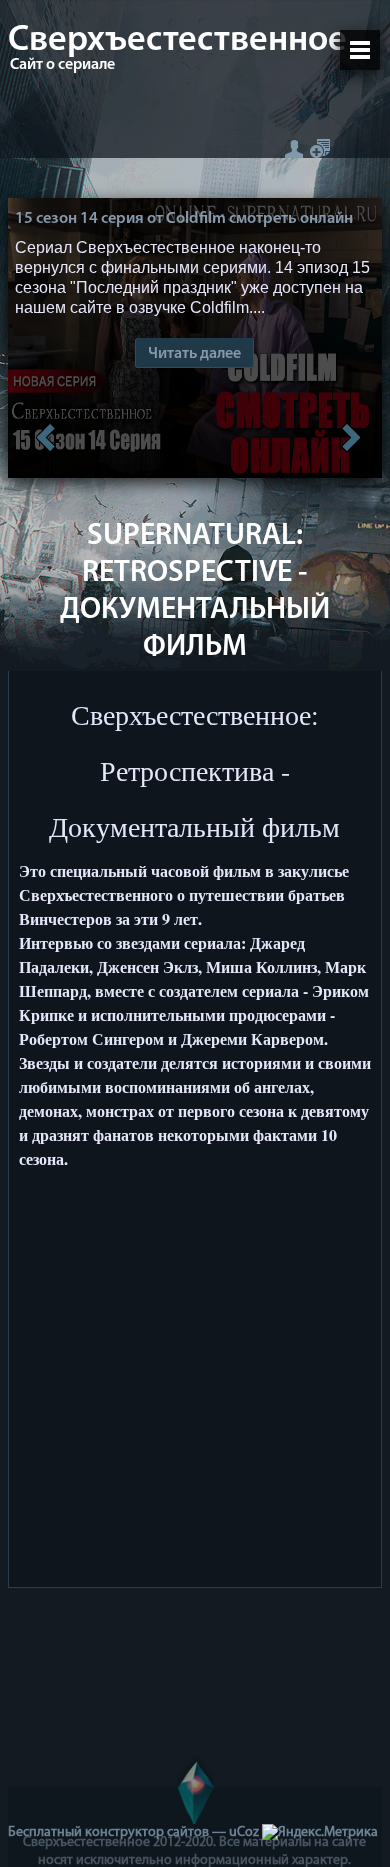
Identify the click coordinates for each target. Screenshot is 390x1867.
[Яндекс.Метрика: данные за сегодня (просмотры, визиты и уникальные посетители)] (320, 1833)
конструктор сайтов (147, 1832)
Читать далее (194, 354)
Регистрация (320, 148)
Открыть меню (360, 50)
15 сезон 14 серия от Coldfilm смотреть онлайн (184, 219)
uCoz (244, 1832)
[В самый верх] (195, 1790)
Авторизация (293, 148)
